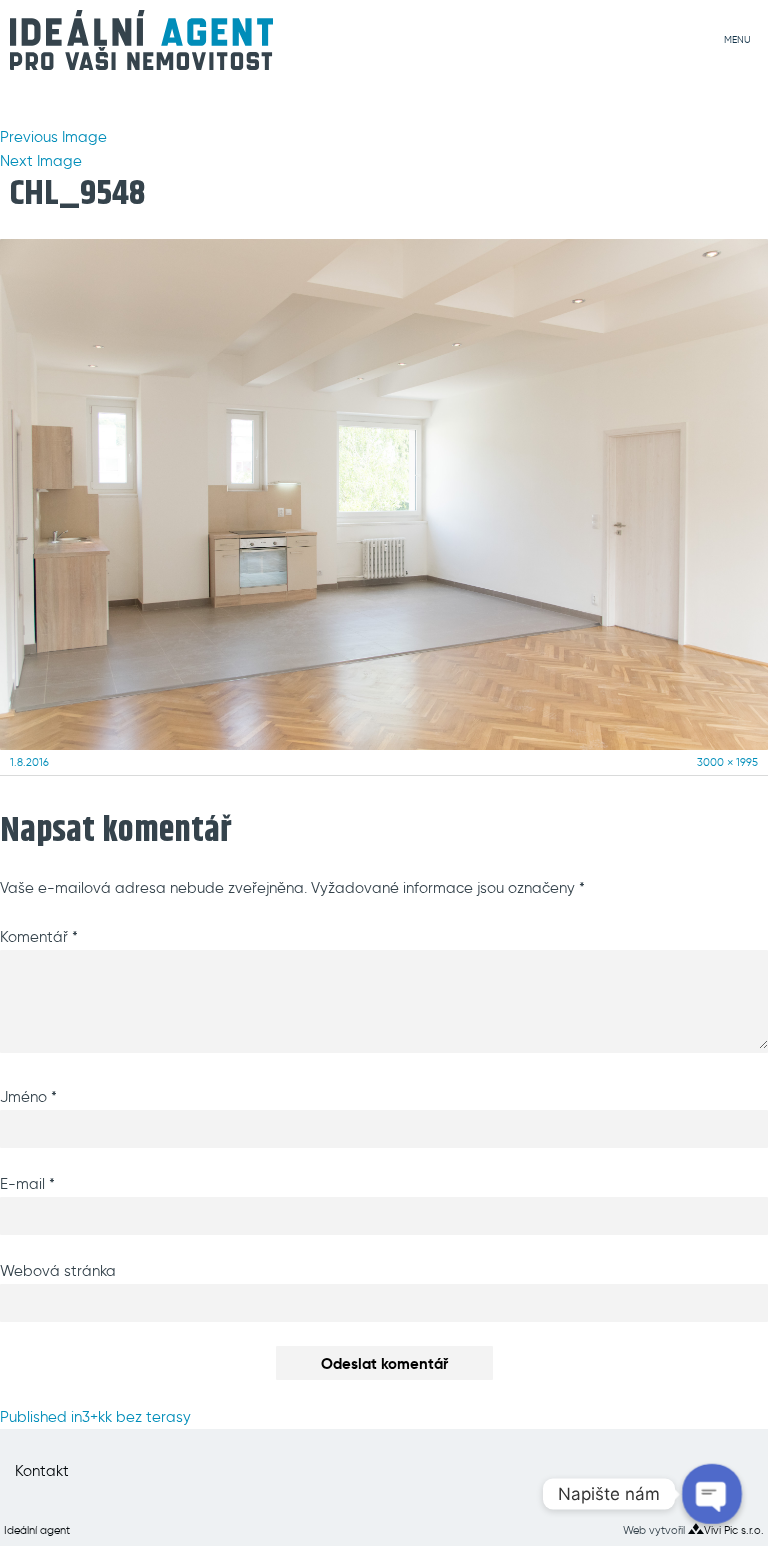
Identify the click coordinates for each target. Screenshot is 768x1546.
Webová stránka (58, 1271)
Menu (737, 40)
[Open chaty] (711, 1493)
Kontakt (42, 1471)
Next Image (41, 161)
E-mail (27, 1184)
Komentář (39, 937)
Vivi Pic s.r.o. (734, 1530)
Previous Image (53, 137)
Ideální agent (37, 1530)
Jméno (28, 1097)
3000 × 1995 (727, 762)
